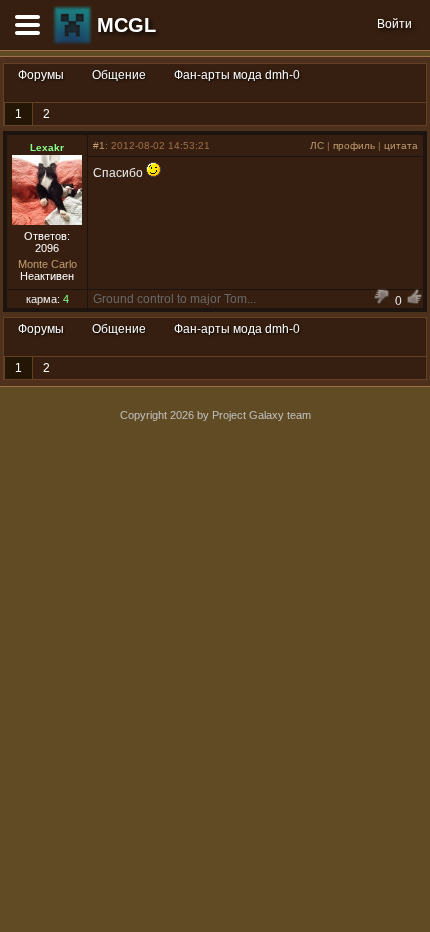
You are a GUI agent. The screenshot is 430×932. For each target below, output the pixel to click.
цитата (401, 145)
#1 (99, 145)
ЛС (317, 145)
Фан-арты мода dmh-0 (237, 75)
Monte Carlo (47, 264)
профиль (354, 145)
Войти (394, 24)
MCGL (126, 25)
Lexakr (47, 147)
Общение (119, 75)
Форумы (41, 75)
